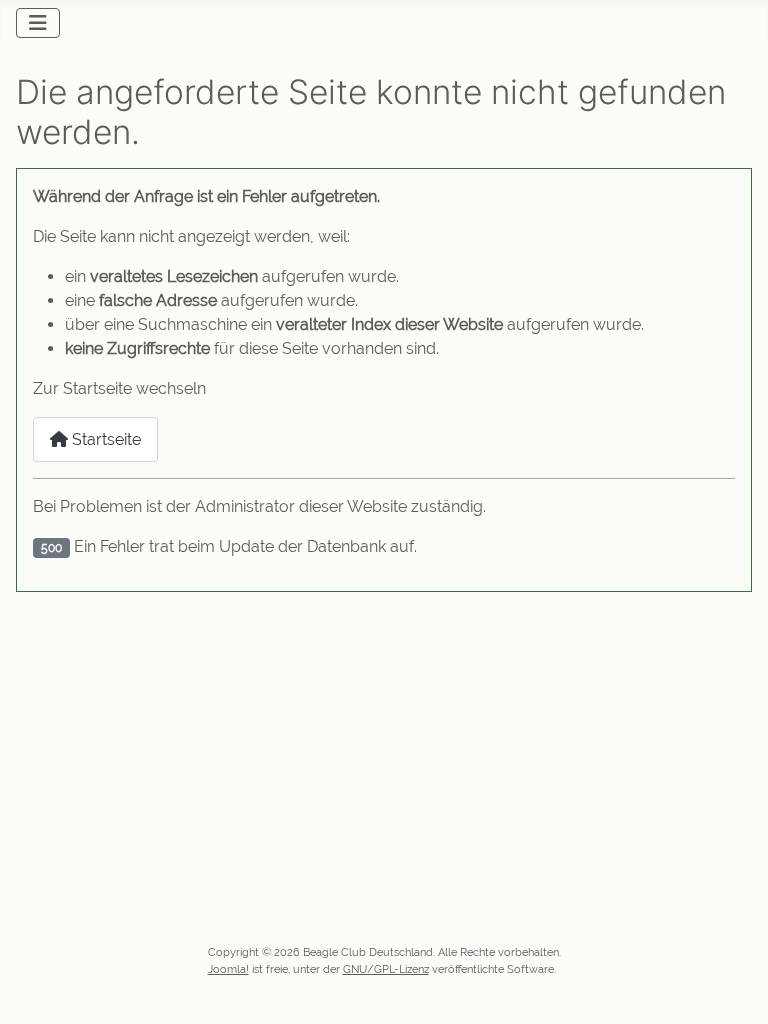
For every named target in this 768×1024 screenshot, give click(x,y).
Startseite (104, 439)
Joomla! (228, 969)
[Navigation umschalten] (38, 23)
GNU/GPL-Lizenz (386, 969)
